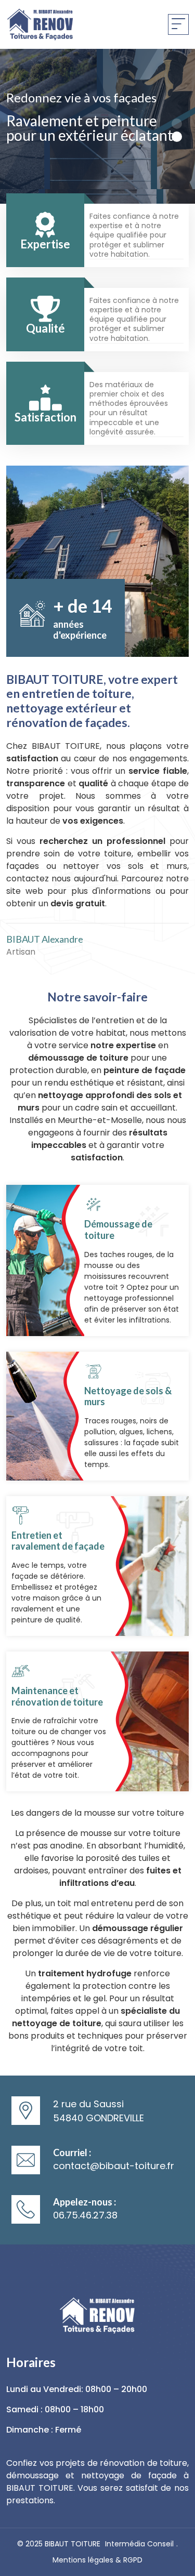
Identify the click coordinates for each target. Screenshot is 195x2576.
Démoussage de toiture (118, 1230)
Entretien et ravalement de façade (58, 1541)
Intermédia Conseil (139, 2544)
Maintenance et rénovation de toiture (57, 1696)
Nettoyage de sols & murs (128, 1396)
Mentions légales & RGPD (97, 2560)
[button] (177, 124)
